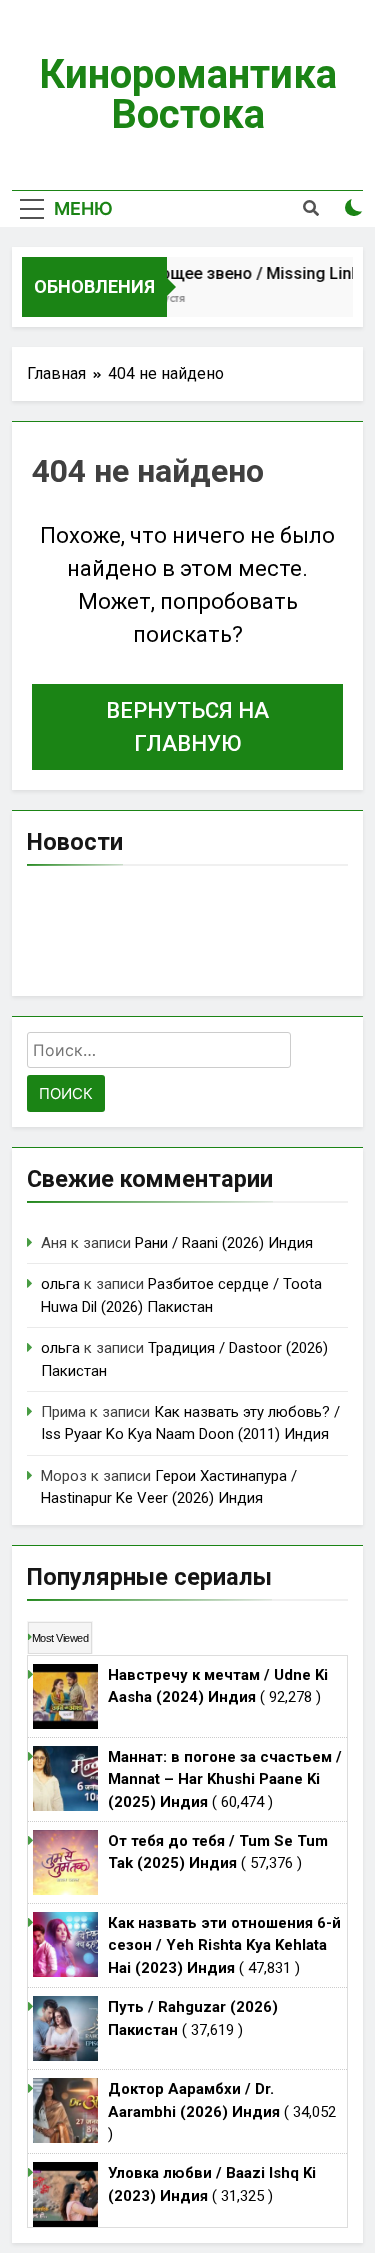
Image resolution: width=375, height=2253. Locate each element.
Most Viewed (60, 1638)
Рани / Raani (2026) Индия (224, 1243)
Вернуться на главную (187, 727)
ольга (60, 1284)
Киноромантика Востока (188, 94)
